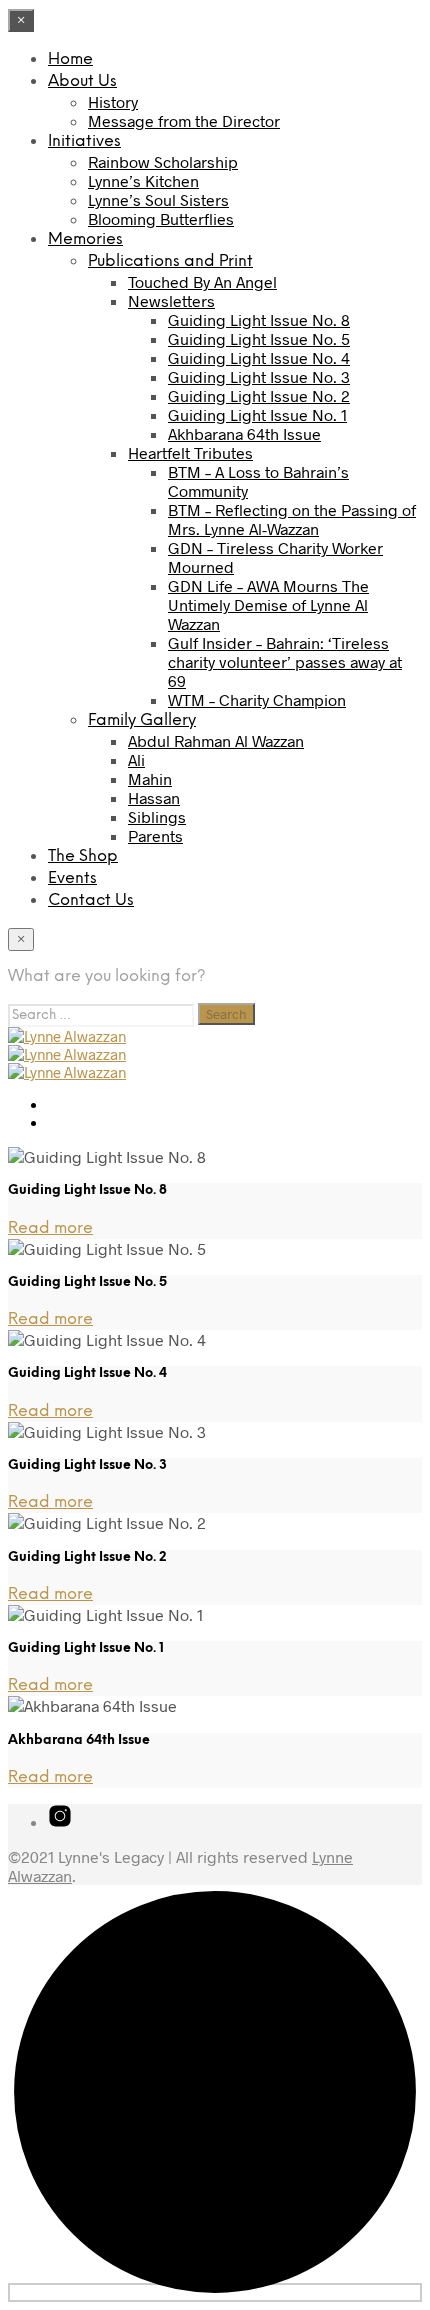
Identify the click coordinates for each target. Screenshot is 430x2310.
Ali (136, 759)
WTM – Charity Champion (257, 699)
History (113, 101)
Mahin (150, 778)
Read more (50, 1228)
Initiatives (84, 141)
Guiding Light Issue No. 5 (259, 338)
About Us (82, 81)
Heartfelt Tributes (190, 452)
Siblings (157, 816)
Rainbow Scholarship (163, 161)
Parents (155, 835)
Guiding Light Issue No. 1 (257, 414)
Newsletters (171, 300)
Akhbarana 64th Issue (244, 433)
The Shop (83, 856)
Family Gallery (142, 720)
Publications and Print (170, 261)
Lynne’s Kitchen (143, 180)
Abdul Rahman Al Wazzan (216, 740)
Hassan (154, 797)
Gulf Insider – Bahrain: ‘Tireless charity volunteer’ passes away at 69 (285, 661)
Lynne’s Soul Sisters (158, 199)
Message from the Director (184, 120)
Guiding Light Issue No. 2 (259, 395)
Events (72, 878)
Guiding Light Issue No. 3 (259, 376)
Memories (85, 239)
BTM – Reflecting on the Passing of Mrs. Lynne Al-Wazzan (292, 519)
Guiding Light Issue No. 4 (259, 357)
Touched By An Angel (202, 281)
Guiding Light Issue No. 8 (259, 319)
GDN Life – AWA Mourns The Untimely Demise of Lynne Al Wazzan (268, 604)
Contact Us (91, 900)
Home (70, 59)
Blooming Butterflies (161, 218)
